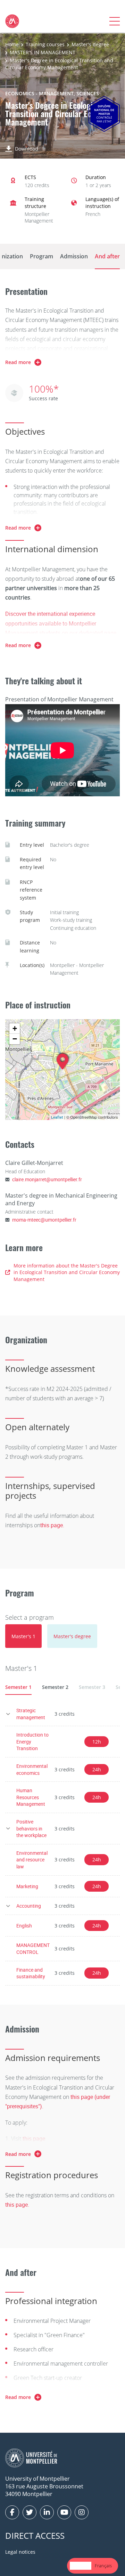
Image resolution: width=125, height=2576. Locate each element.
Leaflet (57, 1117)
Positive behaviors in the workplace (31, 1828)
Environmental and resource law (32, 1860)
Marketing (27, 1886)
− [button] (15, 1039)
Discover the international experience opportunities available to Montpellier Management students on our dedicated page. (61, 623)
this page (34, 2139)
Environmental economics (32, 1769)
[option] (103, 2566)
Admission (74, 256)
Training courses (45, 44)
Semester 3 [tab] (92, 1687)
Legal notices (20, 2552)
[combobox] (81, 2566)
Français (103, 2566)
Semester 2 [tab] (55, 1687)
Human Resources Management (31, 1797)
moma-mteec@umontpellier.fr (44, 1220)
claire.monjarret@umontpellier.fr (47, 1179)
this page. (52, 1525)
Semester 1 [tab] (18, 1687)
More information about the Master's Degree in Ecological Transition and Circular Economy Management (67, 1272)
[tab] (23, 1636)
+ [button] (15, 1028)
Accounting (29, 1906)
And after (107, 256)
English (24, 1926)
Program (41, 256)
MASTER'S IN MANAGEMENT (43, 52)
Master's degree (90, 44)
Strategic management (31, 1714)
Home (12, 44)
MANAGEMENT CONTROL (33, 1949)
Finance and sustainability (31, 1973)
